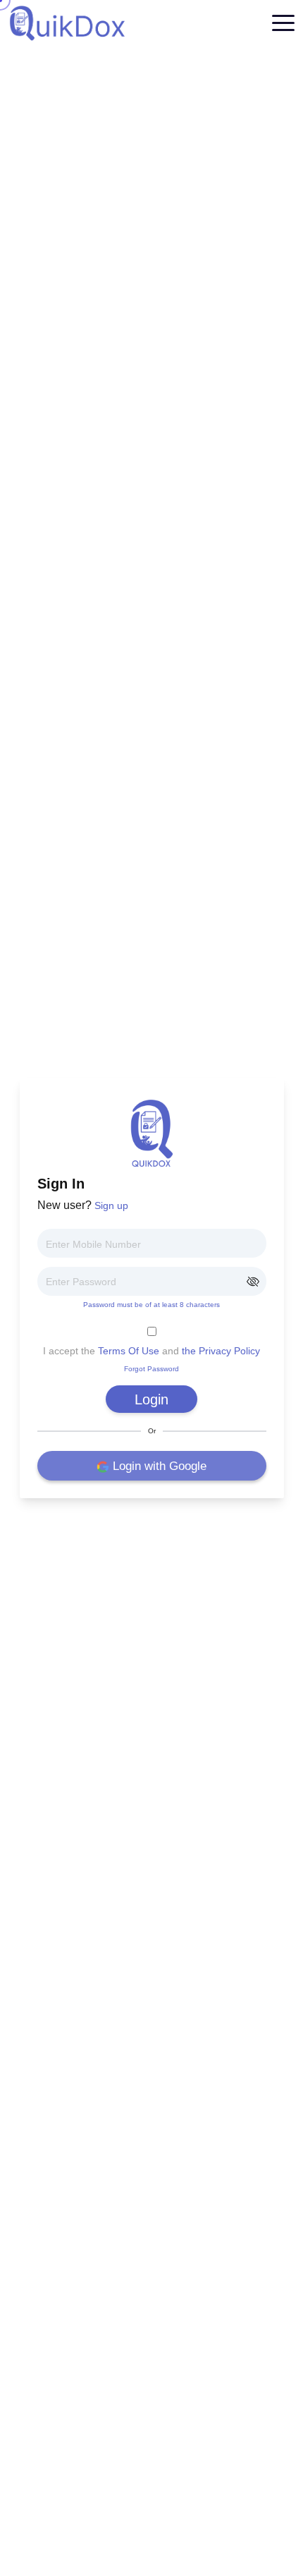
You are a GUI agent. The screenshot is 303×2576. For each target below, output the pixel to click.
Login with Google (160, 1466)
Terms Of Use (129, 1351)
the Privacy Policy (221, 1351)
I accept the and (151, 1351)
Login (151, 1399)
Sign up (111, 1205)
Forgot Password (151, 1369)
